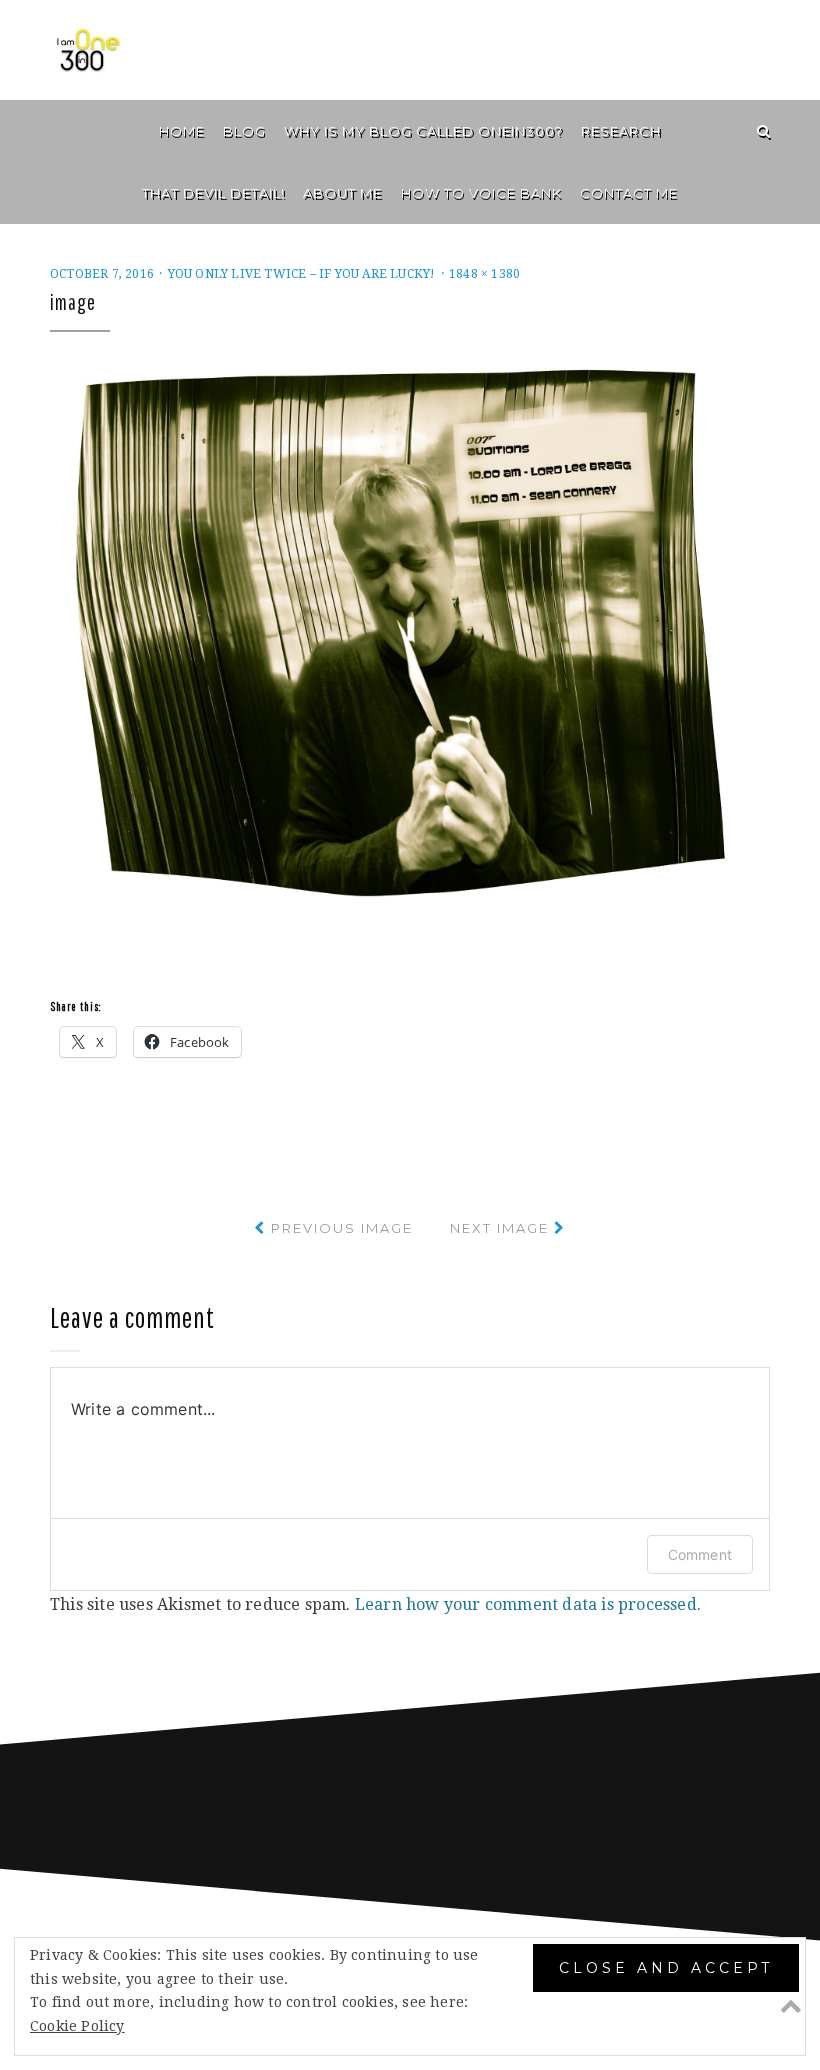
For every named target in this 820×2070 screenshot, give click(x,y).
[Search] (763, 131)
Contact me (629, 193)
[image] (410, 634)
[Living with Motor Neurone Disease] (56, 131)
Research (621, 131)
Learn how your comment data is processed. (528, 1604)
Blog (244, 131)
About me (342, 193)
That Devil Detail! (213, 193)
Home (182, 131)
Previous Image (342, 1228)
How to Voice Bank (481, 193)
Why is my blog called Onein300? (423, 131)
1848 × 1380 (484, 274)
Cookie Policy (77, 2026)
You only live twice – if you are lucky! (302, 274)
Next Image (499, 1228)
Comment (700, 1554)
